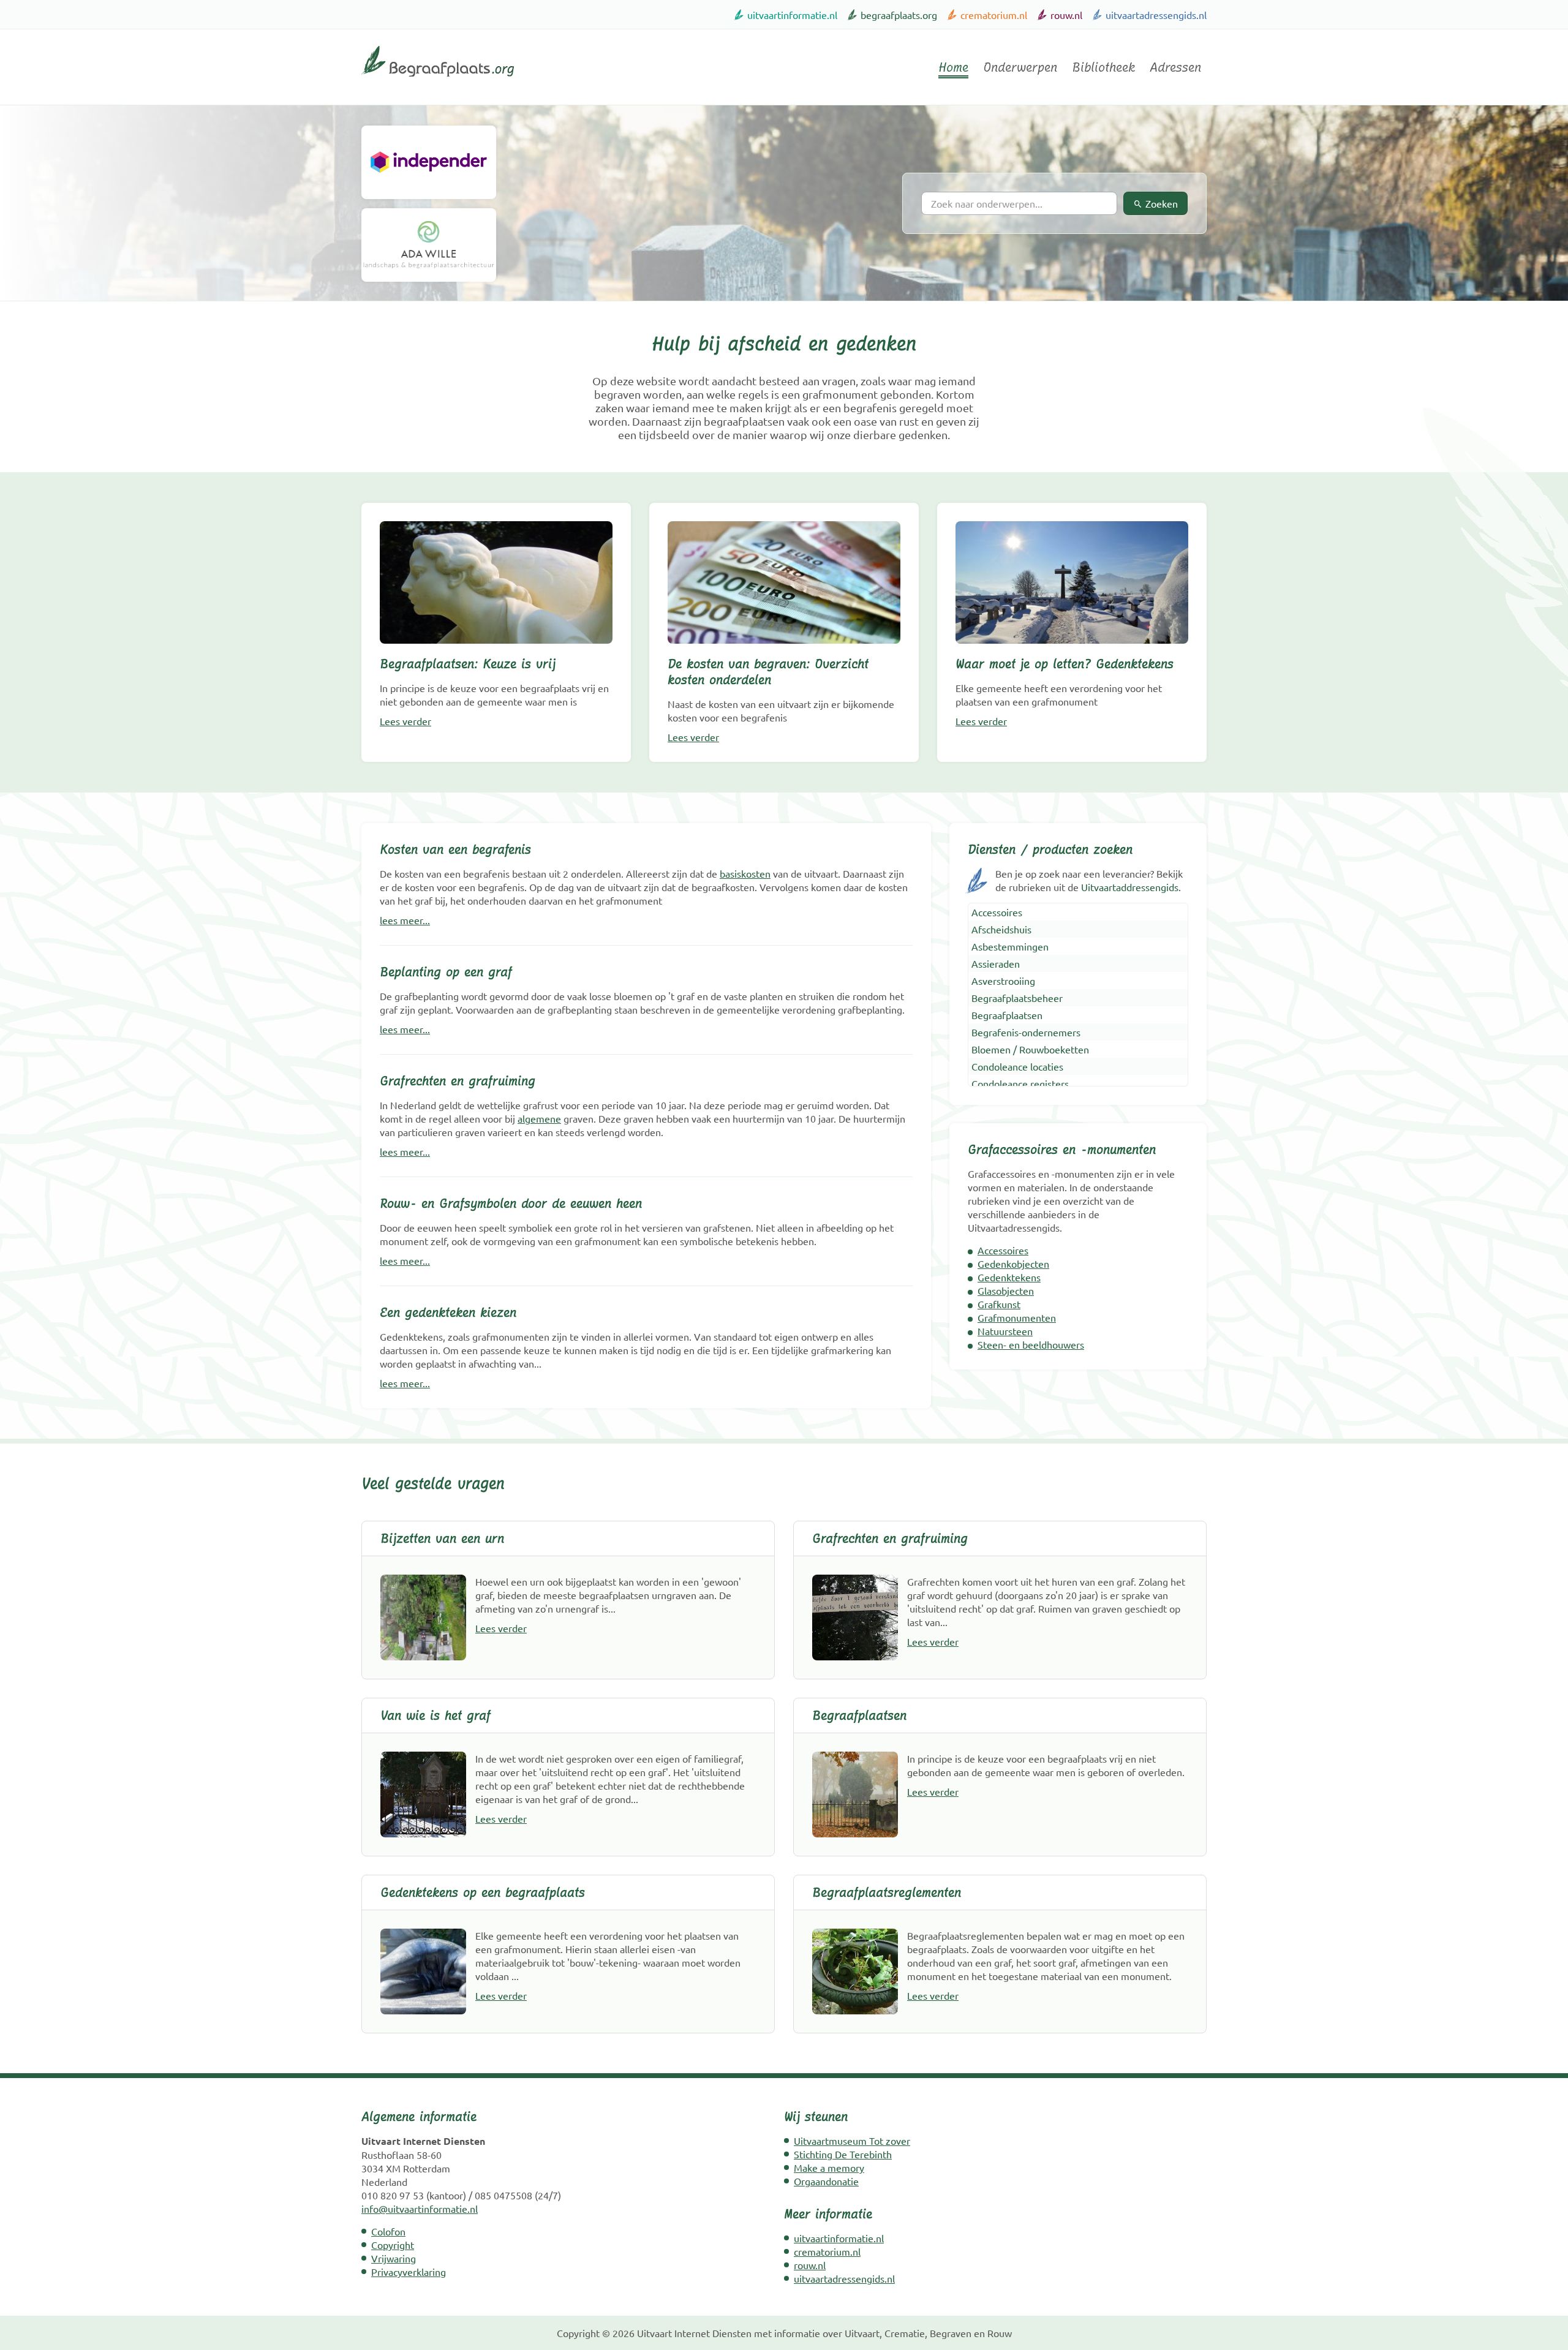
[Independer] (429, 162)
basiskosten (745, 873)
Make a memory (829, 2167)
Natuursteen (1005, 1331)
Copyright (393, 2245)
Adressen (1175, 67)
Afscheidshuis (1001, 929)
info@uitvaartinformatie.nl (420, 2209)
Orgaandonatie (826, 2181)
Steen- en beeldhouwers (1031, 1344)
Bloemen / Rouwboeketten (1030, 1049)
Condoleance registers (1020, 1083)
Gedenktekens (1009, 1277)
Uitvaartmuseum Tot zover (852, 2141)
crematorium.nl (994, 15)
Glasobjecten (1006, 1290)
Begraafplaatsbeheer (1017, 998)
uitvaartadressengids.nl (1156, 15)
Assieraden (996, 963)
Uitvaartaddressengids (1130, 887)
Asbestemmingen (1010, 946)
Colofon (388, 2231)
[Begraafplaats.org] (438, 81)
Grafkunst (999, 1304)
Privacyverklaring (409, 2272)
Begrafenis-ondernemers (1026, 1032)
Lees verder (405, 721)
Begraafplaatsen (1007, 1015)
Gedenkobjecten (1013, 1264)
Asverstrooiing (1003, 981)
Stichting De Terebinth (843, 2154)
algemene (539, 1118)
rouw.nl (1066, 15)
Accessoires (997, 912)
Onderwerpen (1020, 67)
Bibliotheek (1103, 67)
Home (953, 67)
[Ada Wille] (429, 245)
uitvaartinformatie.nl (792, 15)
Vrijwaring (394, 2258)
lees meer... (405, 920)
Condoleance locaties (1017, 1066)
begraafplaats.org (899, 15)
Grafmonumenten (1017, 1317)
